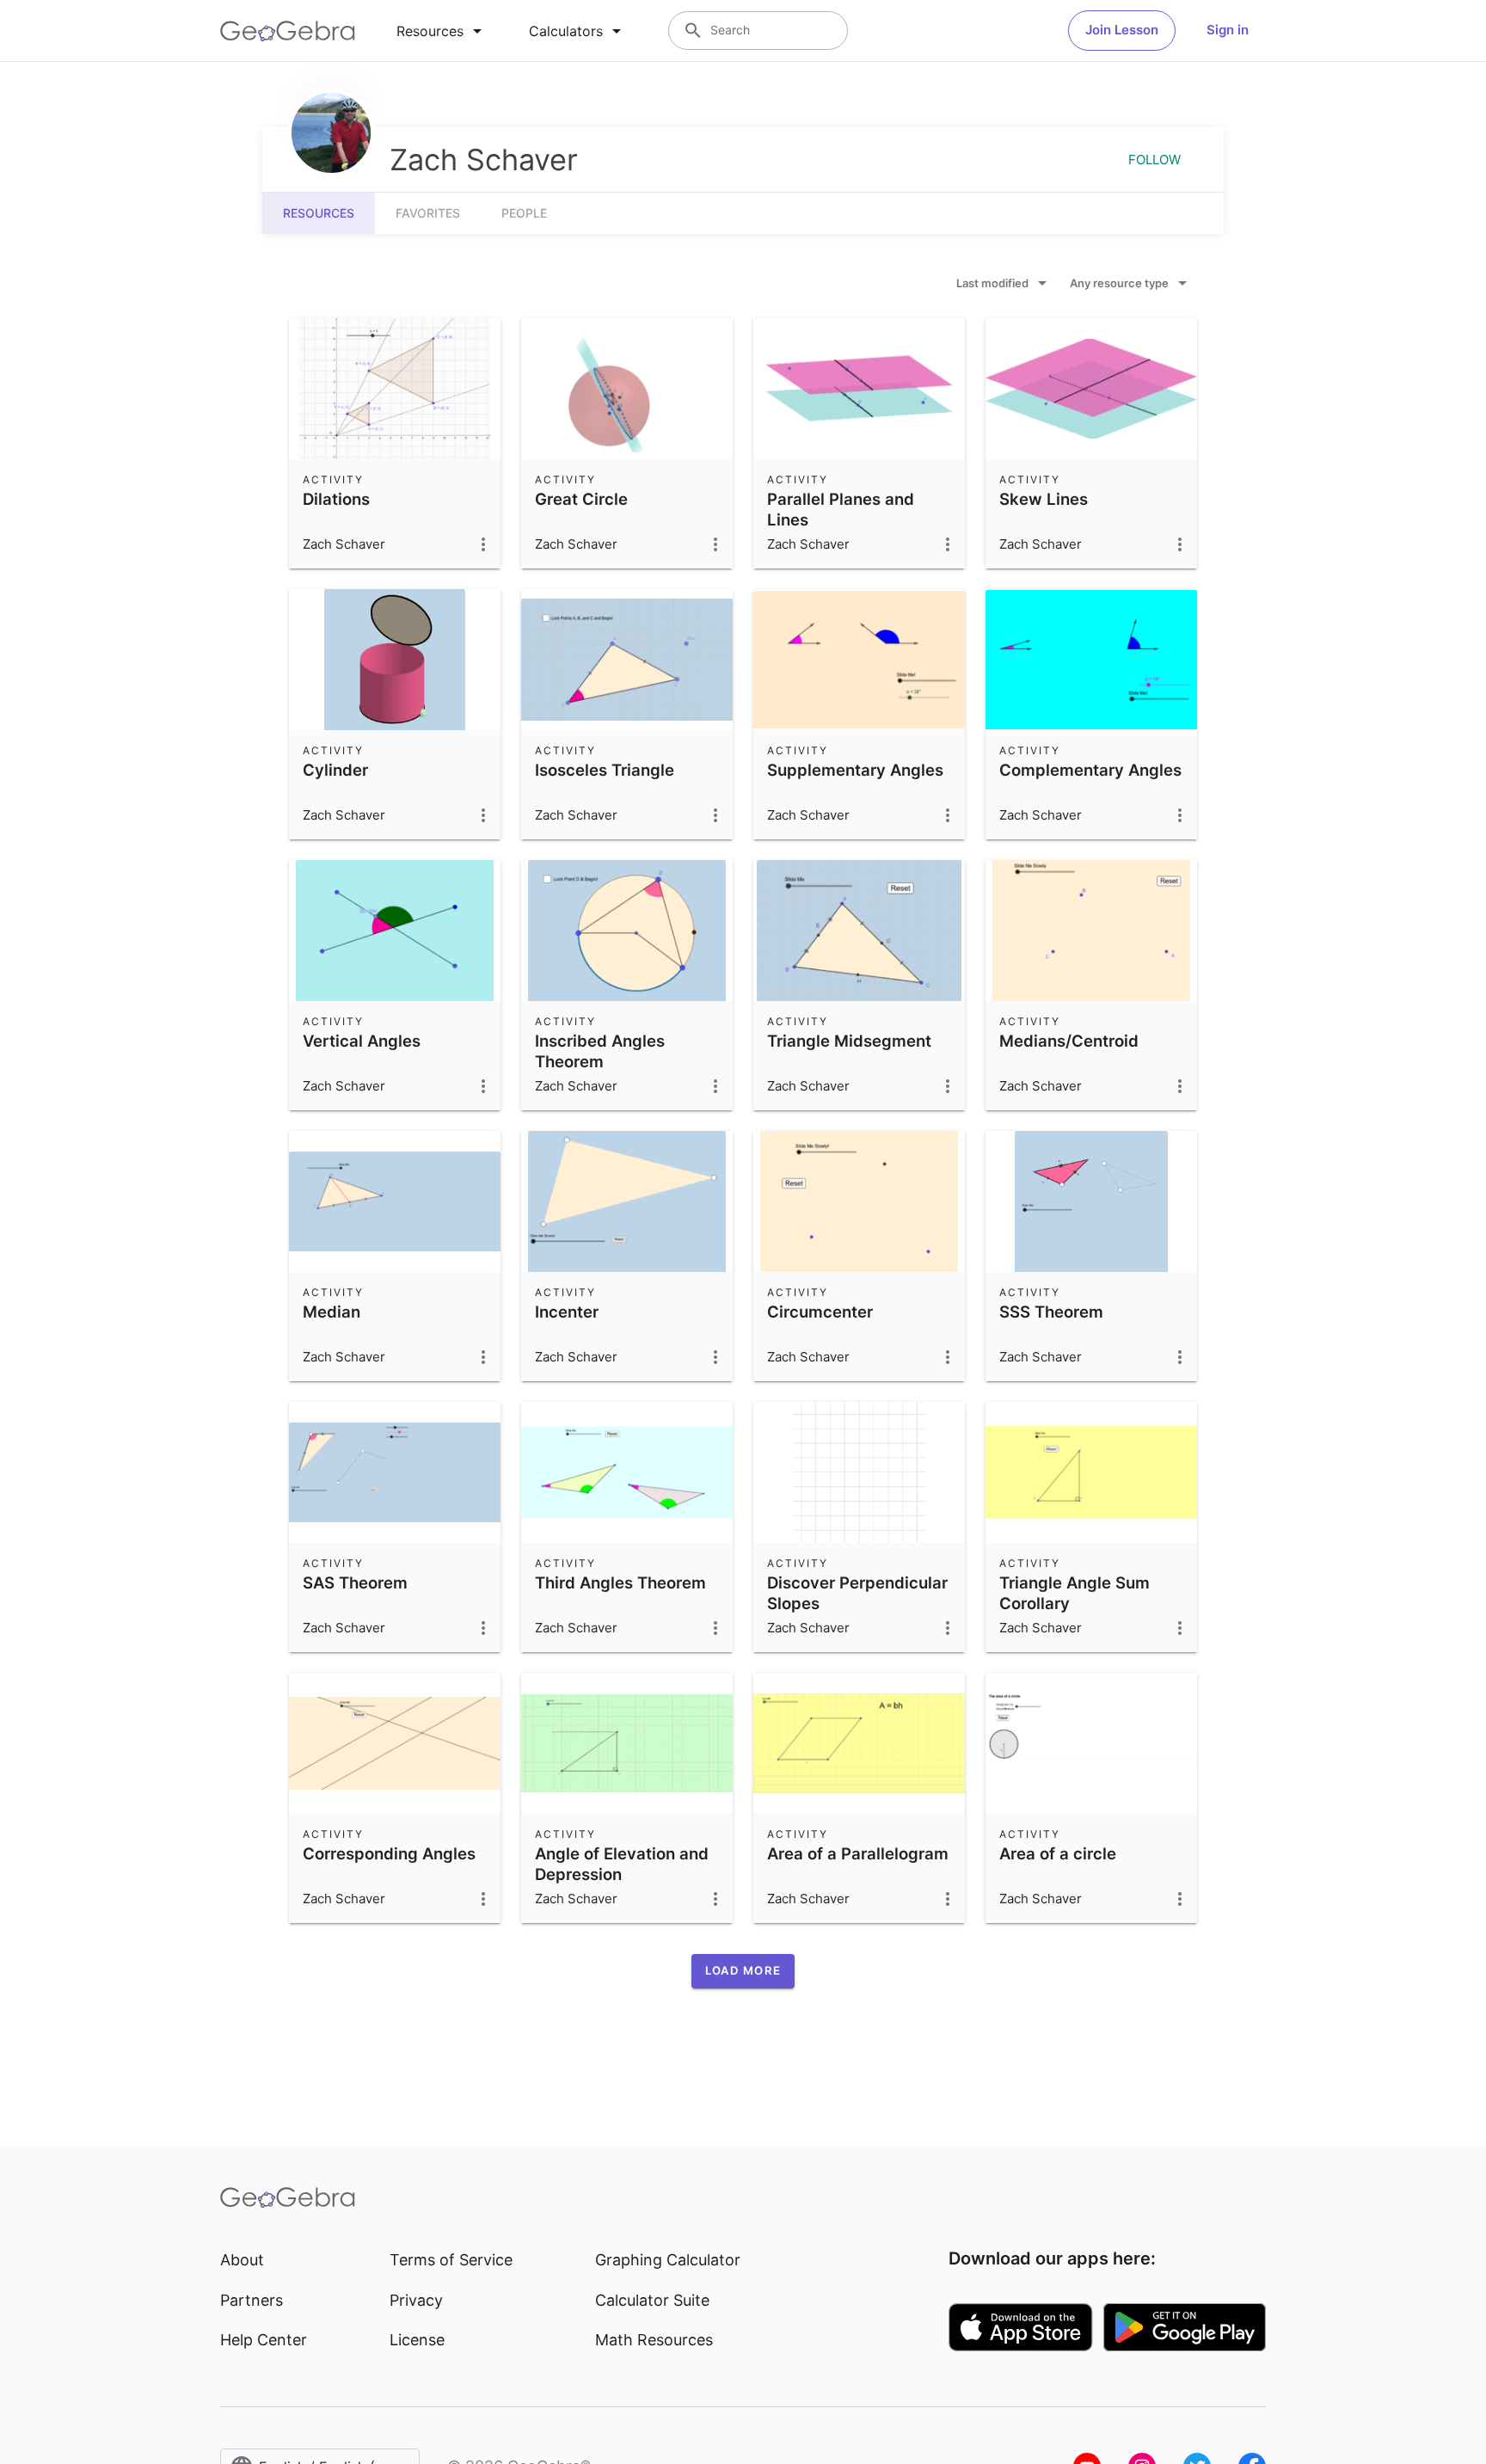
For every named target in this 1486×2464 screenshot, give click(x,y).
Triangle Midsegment (849, 1041)
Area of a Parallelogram (858, 1853)
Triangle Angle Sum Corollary (1075, 1593)
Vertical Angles (362, 1041)
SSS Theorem (1051, 1312)
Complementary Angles (1090, 770)
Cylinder (335, 770)
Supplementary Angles (855, 770)
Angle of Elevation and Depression (622, 1864)
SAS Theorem (355, 1582)
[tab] (442, 31)
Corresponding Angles (389, 1853)
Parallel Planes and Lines (841, 509)
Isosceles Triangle (605, 770)
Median (332, 1312)
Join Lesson (1122, 30)
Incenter (567, 1312)
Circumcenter (820, 1312)
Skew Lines (1044, 499)
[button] (743, 1971)
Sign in (1228, 30)
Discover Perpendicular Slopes (857, 1593)
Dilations (336, 499)
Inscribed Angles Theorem (600, 1051)
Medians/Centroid (1069, 1041)
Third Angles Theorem (620, 1582)
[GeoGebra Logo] (288, 31)
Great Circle (581, 499)
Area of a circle (1058, 1853)
